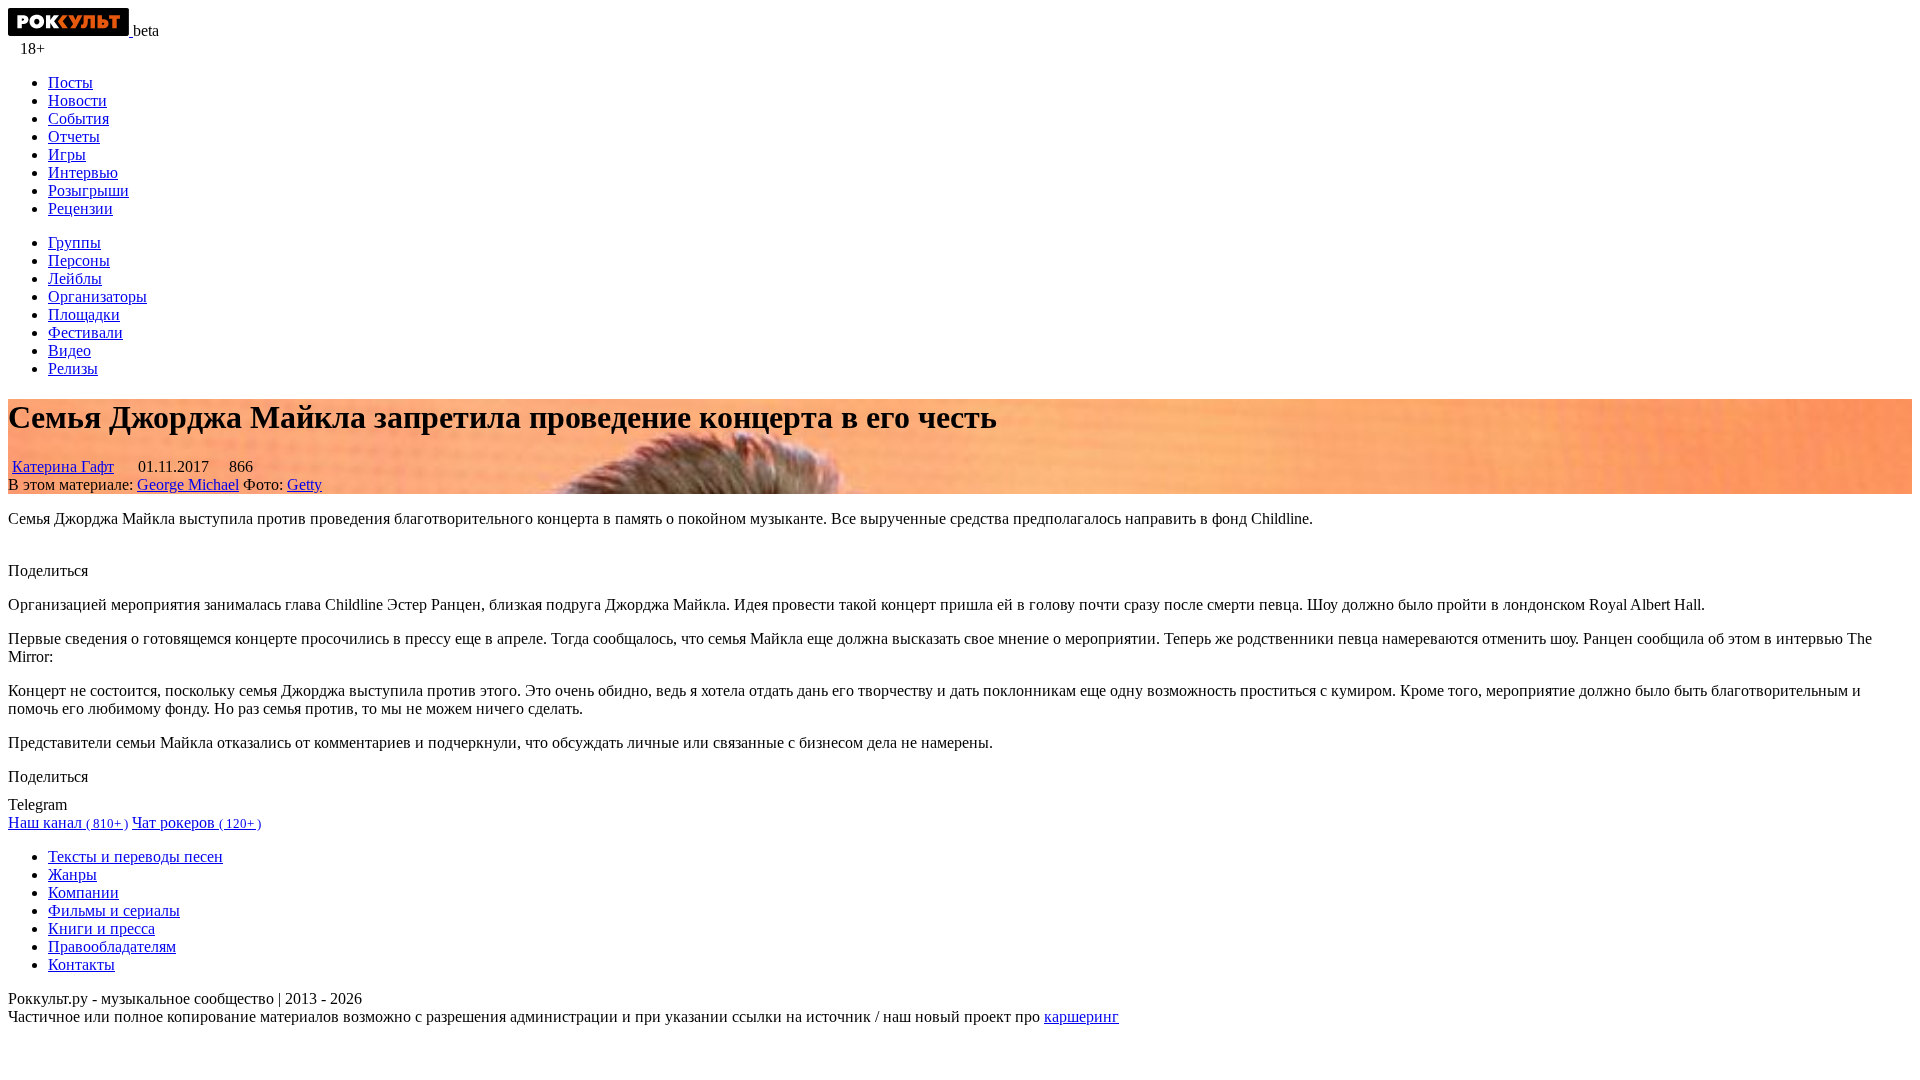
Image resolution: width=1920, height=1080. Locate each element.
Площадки (84, 314)
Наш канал (68, 822)
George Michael (188, 484)
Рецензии (80, 208)
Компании (83, 892)
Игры (67, 154)
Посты (70, 82)
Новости (77, 100)
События (78, 118)
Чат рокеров (196, 822)
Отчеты (74, 136)
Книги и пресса (101, 928)
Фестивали (85, 332)
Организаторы (97, 296)
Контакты (81, 964)
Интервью (83, 172)
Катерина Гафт (63, 466)
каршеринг (1081, 1016)
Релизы (73, 368)
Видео (69, 350)
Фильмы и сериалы (114, 910)
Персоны (79, 260)
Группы (74, 242)
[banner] (70, 30)
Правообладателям (112, 946)
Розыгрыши (88, 190)
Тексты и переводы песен (135, 856)
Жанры (72, 874)
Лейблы (75, 278)
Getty (304, 484)
